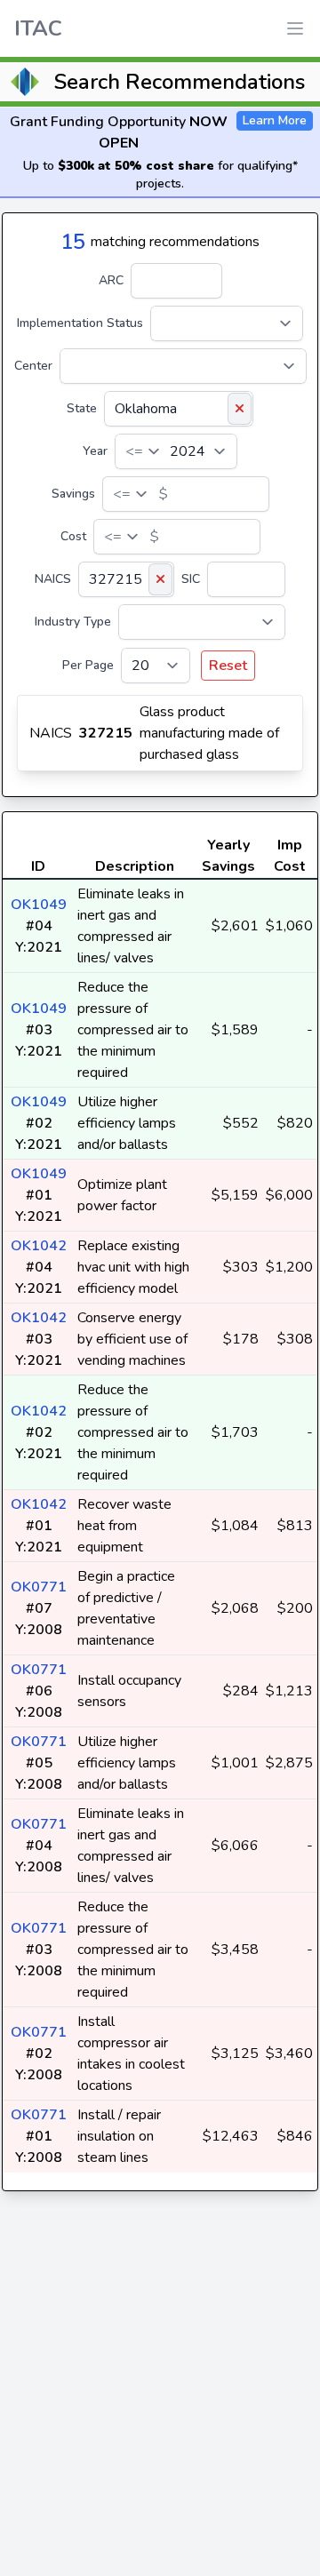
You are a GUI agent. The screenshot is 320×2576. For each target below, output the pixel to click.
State (82, 408)
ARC (111, 280)
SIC (191, 579)
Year (95, 451)
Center (33, 366)
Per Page (88, 665)
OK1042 (39, 1246)
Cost (73, 536)
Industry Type (73, 622)
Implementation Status (80, 323)
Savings (73, 494)
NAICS (53, 579)
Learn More (275, 120)
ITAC (38, 28)
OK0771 (39, 1587)
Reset (228, 666)
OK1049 (39, 905)
